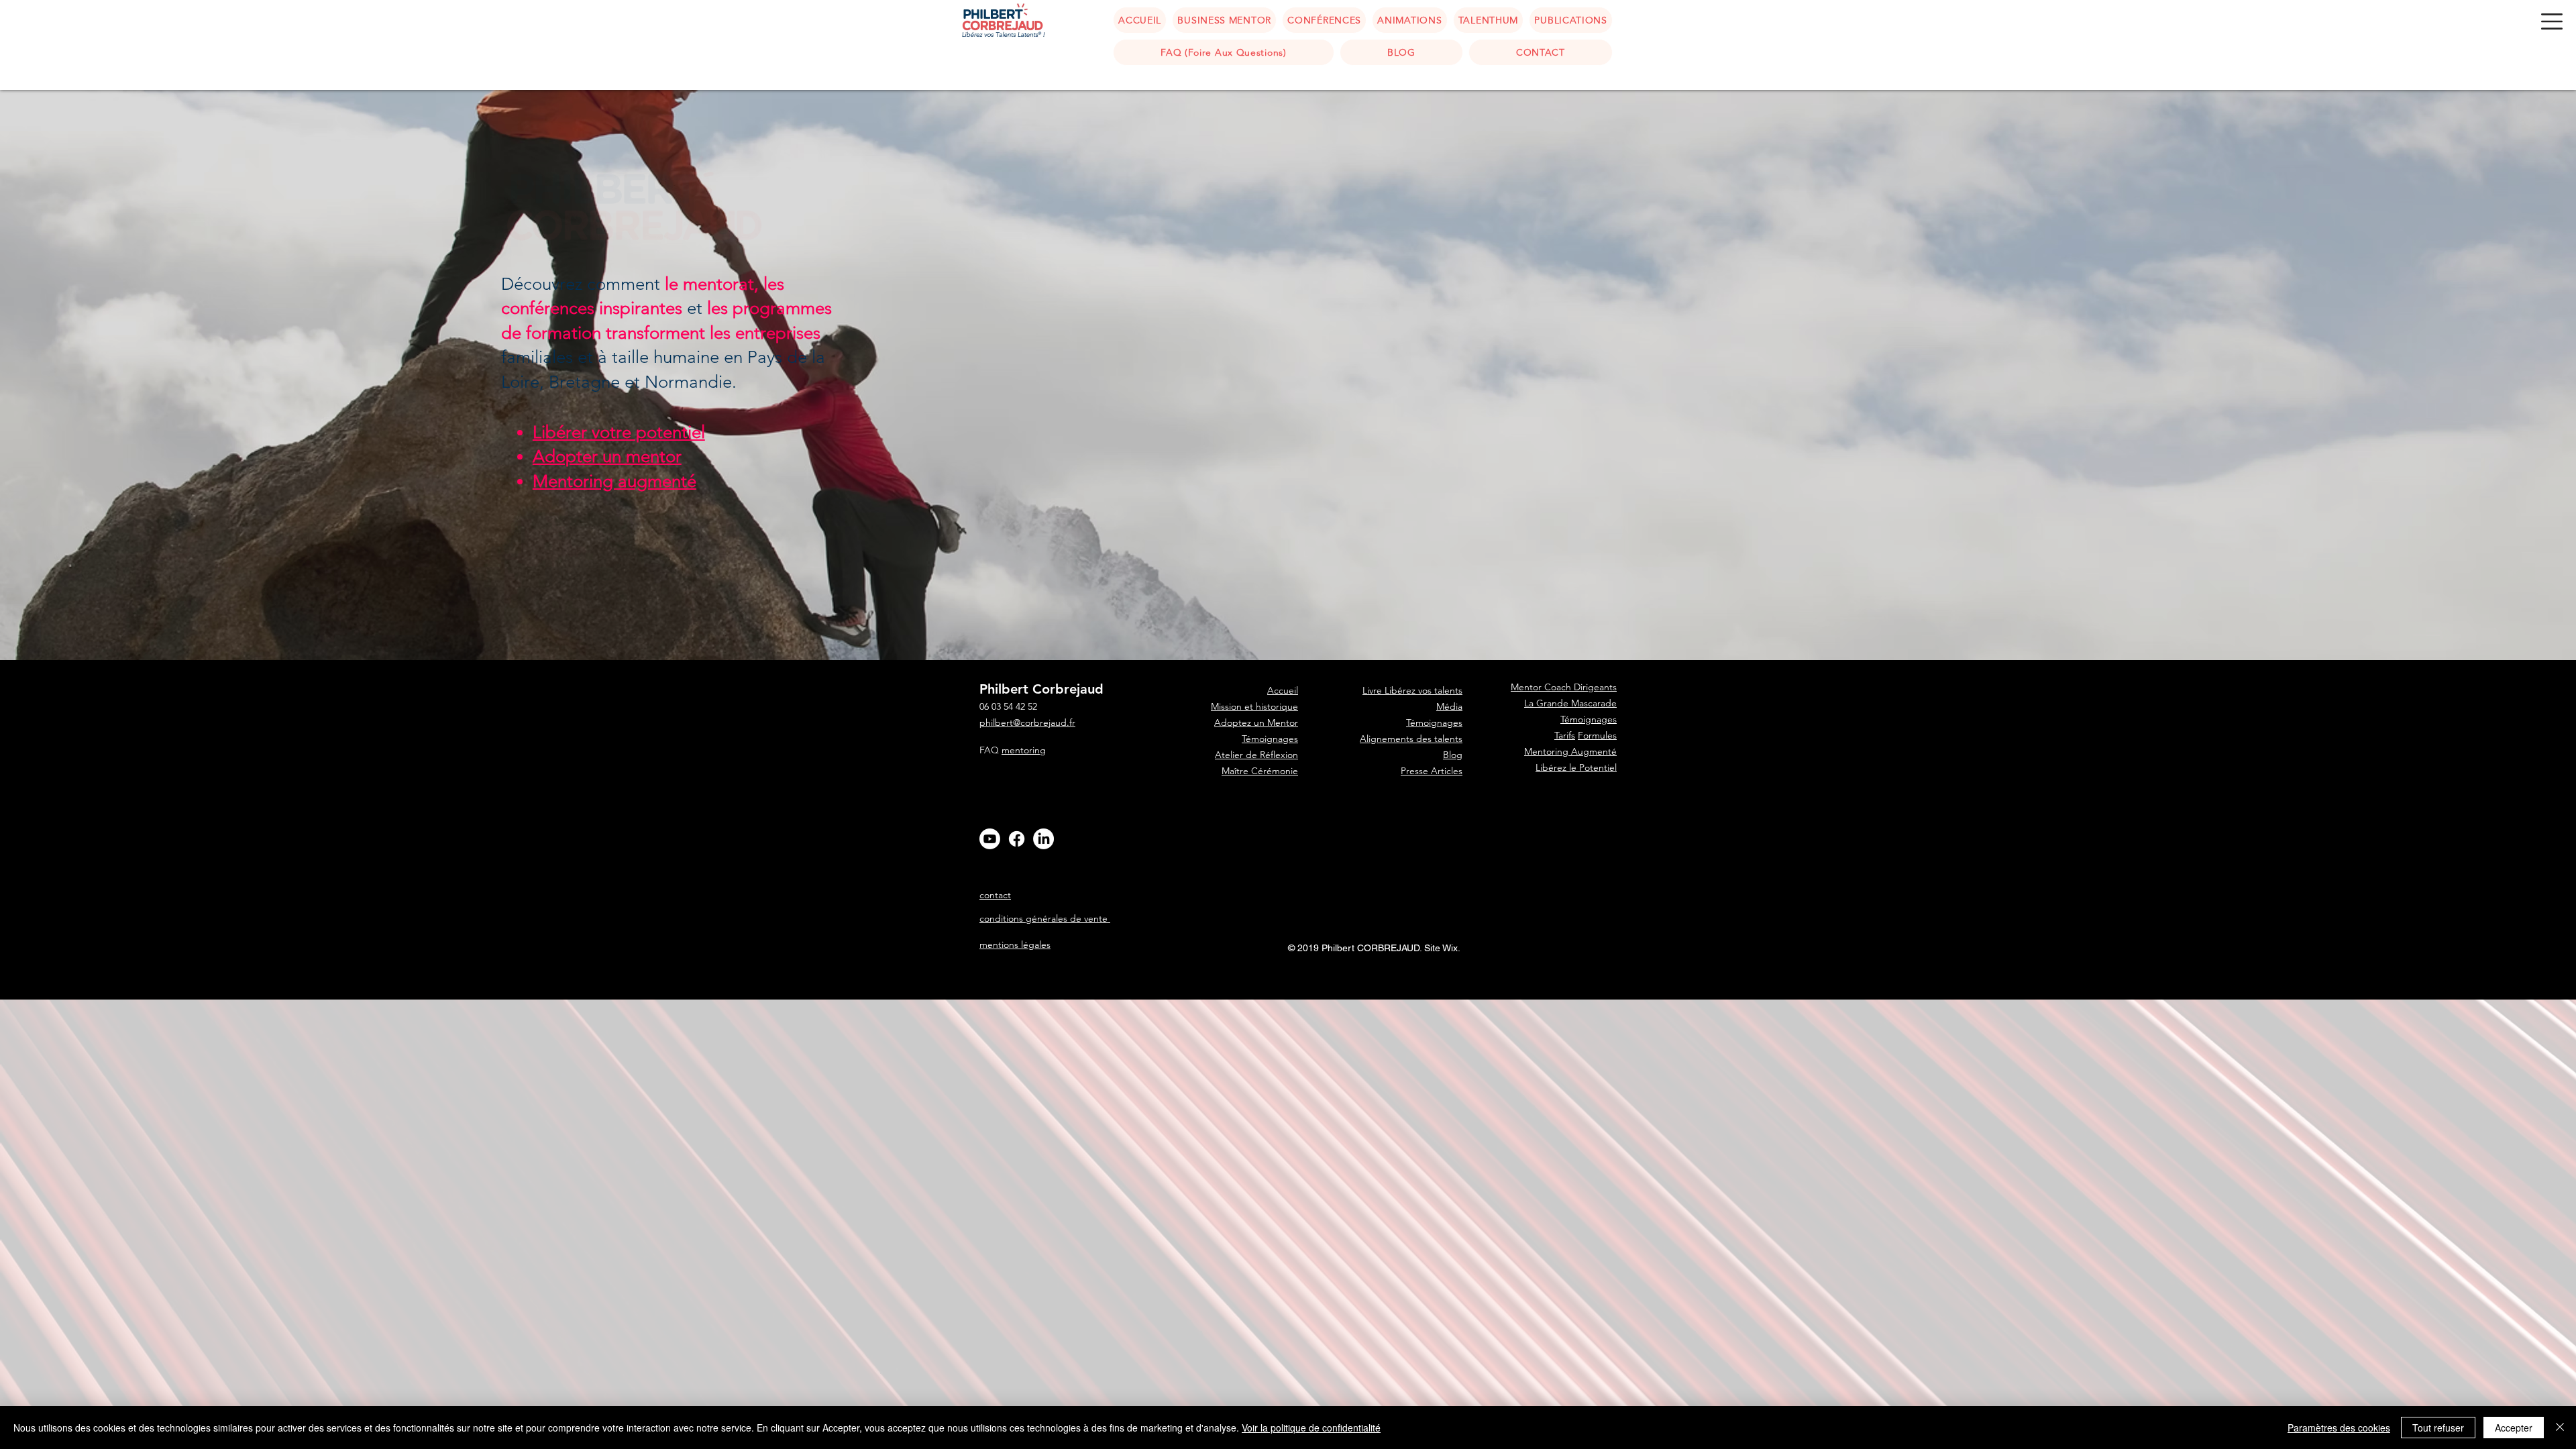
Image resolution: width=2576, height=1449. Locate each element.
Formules (1597, 735)
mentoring (1024, 750)
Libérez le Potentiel (1576, 767)
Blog (1453, 755)
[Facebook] (1017, 839)
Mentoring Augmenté (1570, 751)
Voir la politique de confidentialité (1311, 1428)
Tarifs (1565, 735)
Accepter (2514, 1428)
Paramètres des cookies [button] (2339, 1428)
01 (1727, 983)
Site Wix (1441, 948)
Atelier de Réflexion (1256, 755)
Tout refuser (2438, 1428)
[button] (2552, 21)
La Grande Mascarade (1570, 703)
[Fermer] (2560, 1428)
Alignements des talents (1411, 739)
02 (1727, 989)
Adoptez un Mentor (1256, 722)
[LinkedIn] (1043, 839)
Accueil (1283, 819)
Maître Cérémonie (1260, 771)
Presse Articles (1432, 771)
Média (1449, 706)
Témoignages (1270, 739)
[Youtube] (990, 839)
